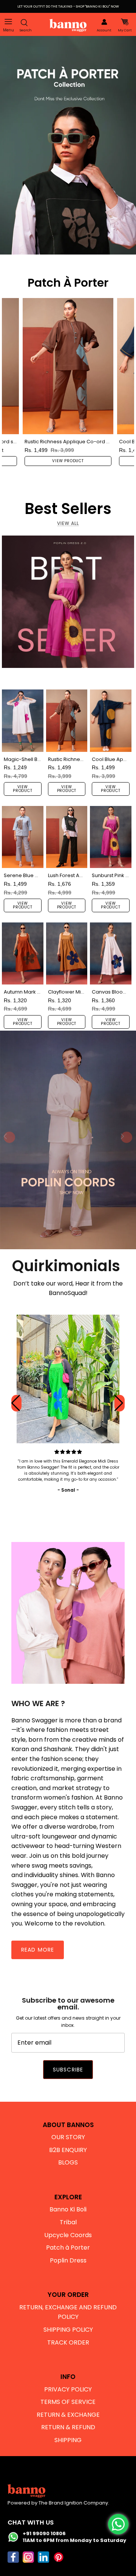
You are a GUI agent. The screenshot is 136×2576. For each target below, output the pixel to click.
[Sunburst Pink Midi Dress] (111, 837)
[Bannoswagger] (68, 25)
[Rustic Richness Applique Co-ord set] (68, 366)
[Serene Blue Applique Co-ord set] (23, 837)
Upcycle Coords (68, 2235)
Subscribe (68, 2070)
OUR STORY (68, 2137)
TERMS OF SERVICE (68, 2402)
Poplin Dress (68, 2260)
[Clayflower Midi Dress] (67, 953)
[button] (120, 1403)
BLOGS (68, 2162)
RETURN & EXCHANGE (68, 2415)
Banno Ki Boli (68, 2209)
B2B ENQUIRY (68, 2150)
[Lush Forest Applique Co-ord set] (67, 837)
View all (68, 523)
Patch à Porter (68, 2248)
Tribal (68, 2222)
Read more (38, 1950)
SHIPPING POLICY (68, 2330)
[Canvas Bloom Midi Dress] (111, 953)
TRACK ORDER (68, 2342)
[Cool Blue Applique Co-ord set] (111, 720)
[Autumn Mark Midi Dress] (23, 953)
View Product (68, 461)
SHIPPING (68, 2440)
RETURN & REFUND (68, 2427)
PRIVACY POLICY (68, 2389)
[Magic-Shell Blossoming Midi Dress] (23, 720)
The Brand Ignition (60, 2503)
